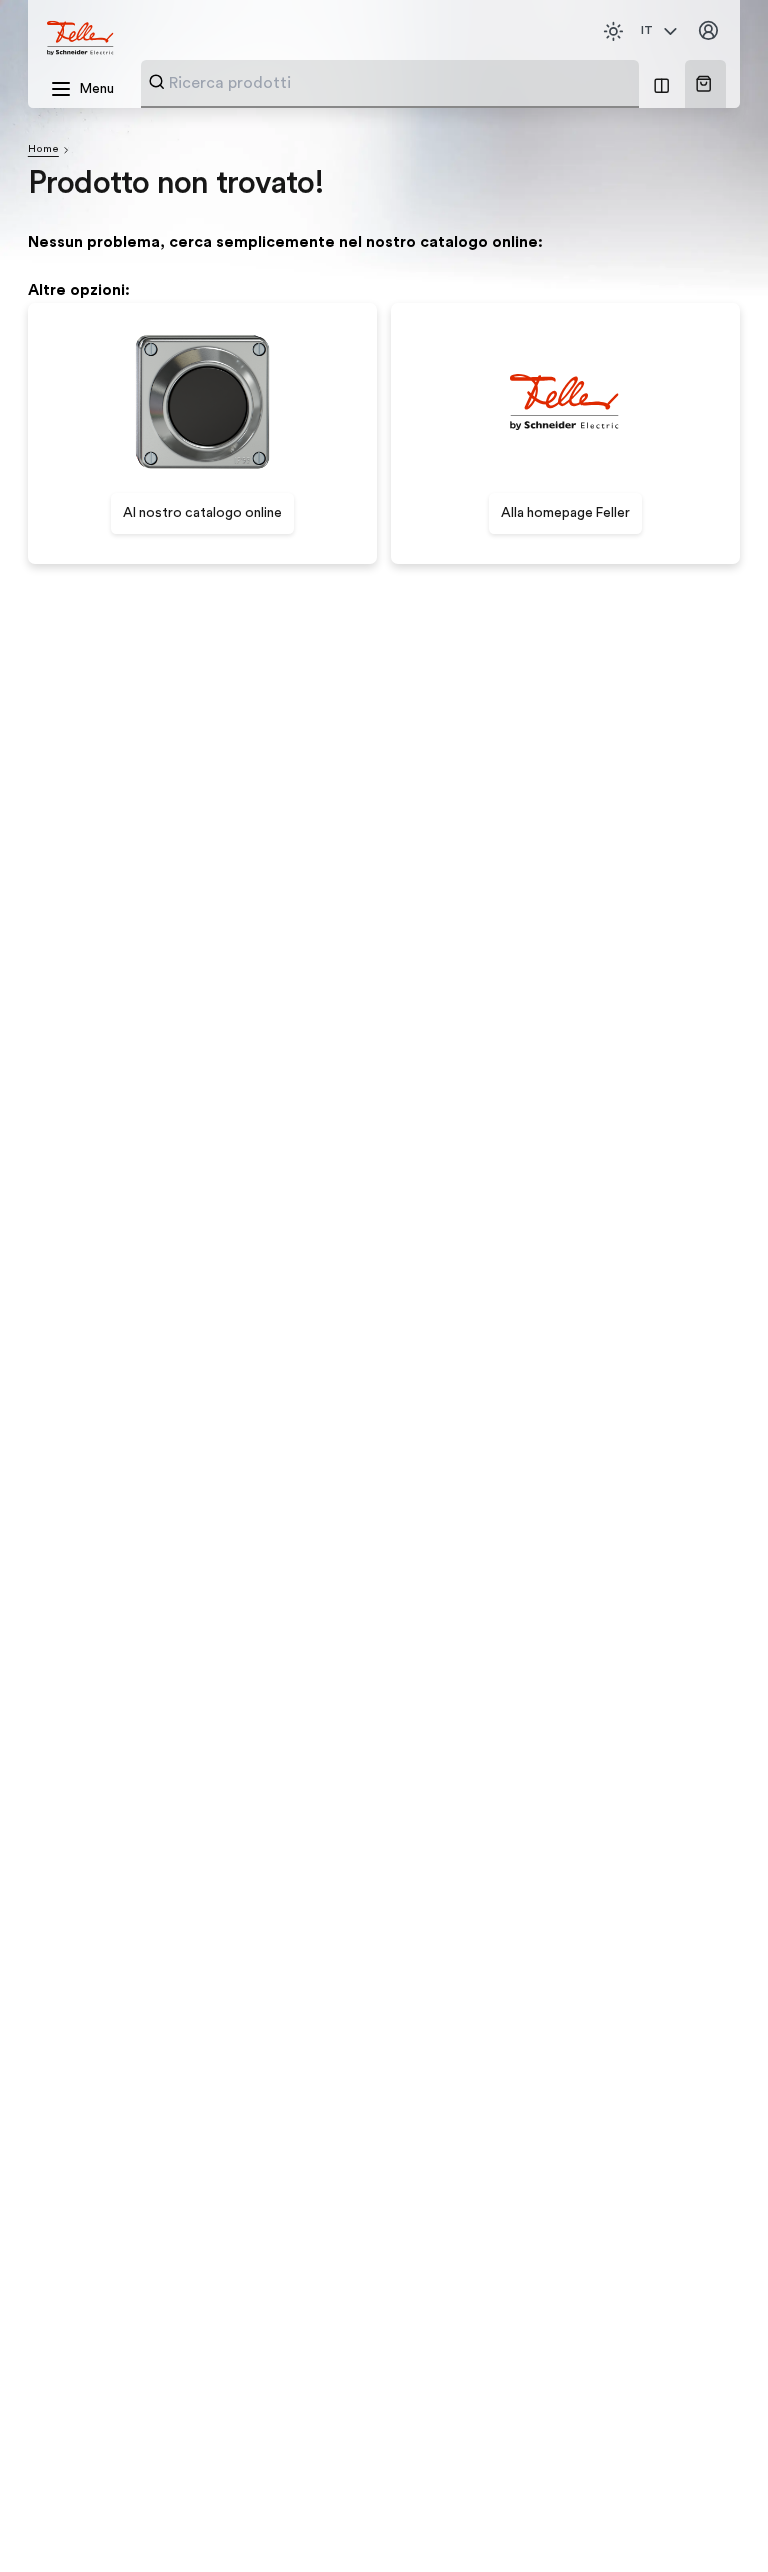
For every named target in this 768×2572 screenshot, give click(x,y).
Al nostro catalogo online (202, 513)
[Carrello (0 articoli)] (703, 83)
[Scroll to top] (716, 2521)
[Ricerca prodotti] (156, 81)
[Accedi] (708, 31)
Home (43, 149)
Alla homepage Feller (565, 513)
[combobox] (399, 83)
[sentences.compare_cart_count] (661, 84)
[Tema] (613, 31)
